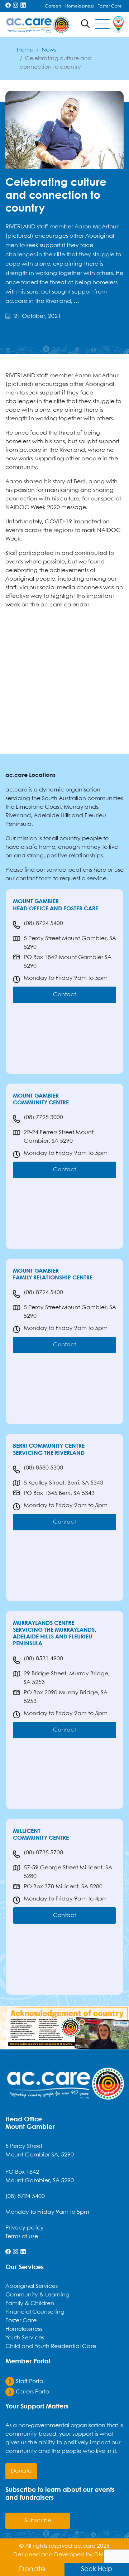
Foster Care (110, 6)
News (49, 50)
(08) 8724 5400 (43, 923)
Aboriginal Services (32, 2286)
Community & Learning (37, 2295)
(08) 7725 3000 (43, 1117)
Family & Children (30, 2303)
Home (25, 50)
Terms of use (22, 2236)
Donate (32, 2569)
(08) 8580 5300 (43, 1468)
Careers (53, 6)
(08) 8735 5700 (43, 1853)
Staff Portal (29, 2381)
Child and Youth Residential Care (51, 2346)
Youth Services (25, 2338)
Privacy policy (25, 2228)
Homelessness (80, 6)
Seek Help (97, 2569)
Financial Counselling (35, 2312)
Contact (64, 995)
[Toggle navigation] (102, 25)
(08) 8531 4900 (43, 1659)
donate (21, 2471)
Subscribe (38, 2521)
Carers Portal (32, 2392)
